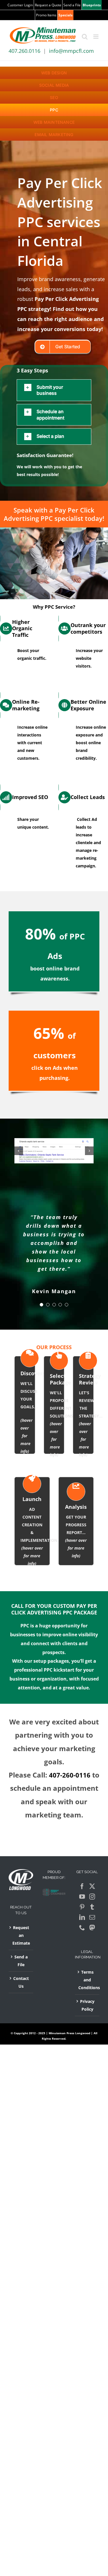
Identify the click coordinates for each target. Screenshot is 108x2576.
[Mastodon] (92, 1928)
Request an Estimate (21, 1935)
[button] (54, 390)
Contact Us (21, 1982)
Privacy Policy (87, 2005)
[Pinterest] (82, 1907)
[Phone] (82, 1928)
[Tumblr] (92, 1907)
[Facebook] (82, 1886)
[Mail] (92, 1917)
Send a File (21, 1961)
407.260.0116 (24, 51)
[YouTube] (82, 1897)
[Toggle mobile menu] (96, 37)
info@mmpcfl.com (71, 51)
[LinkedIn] (82, 1917)
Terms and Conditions (87, 1980)
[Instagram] (92, 1897)
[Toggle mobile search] (85, 37)
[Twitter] (92, 1886)
